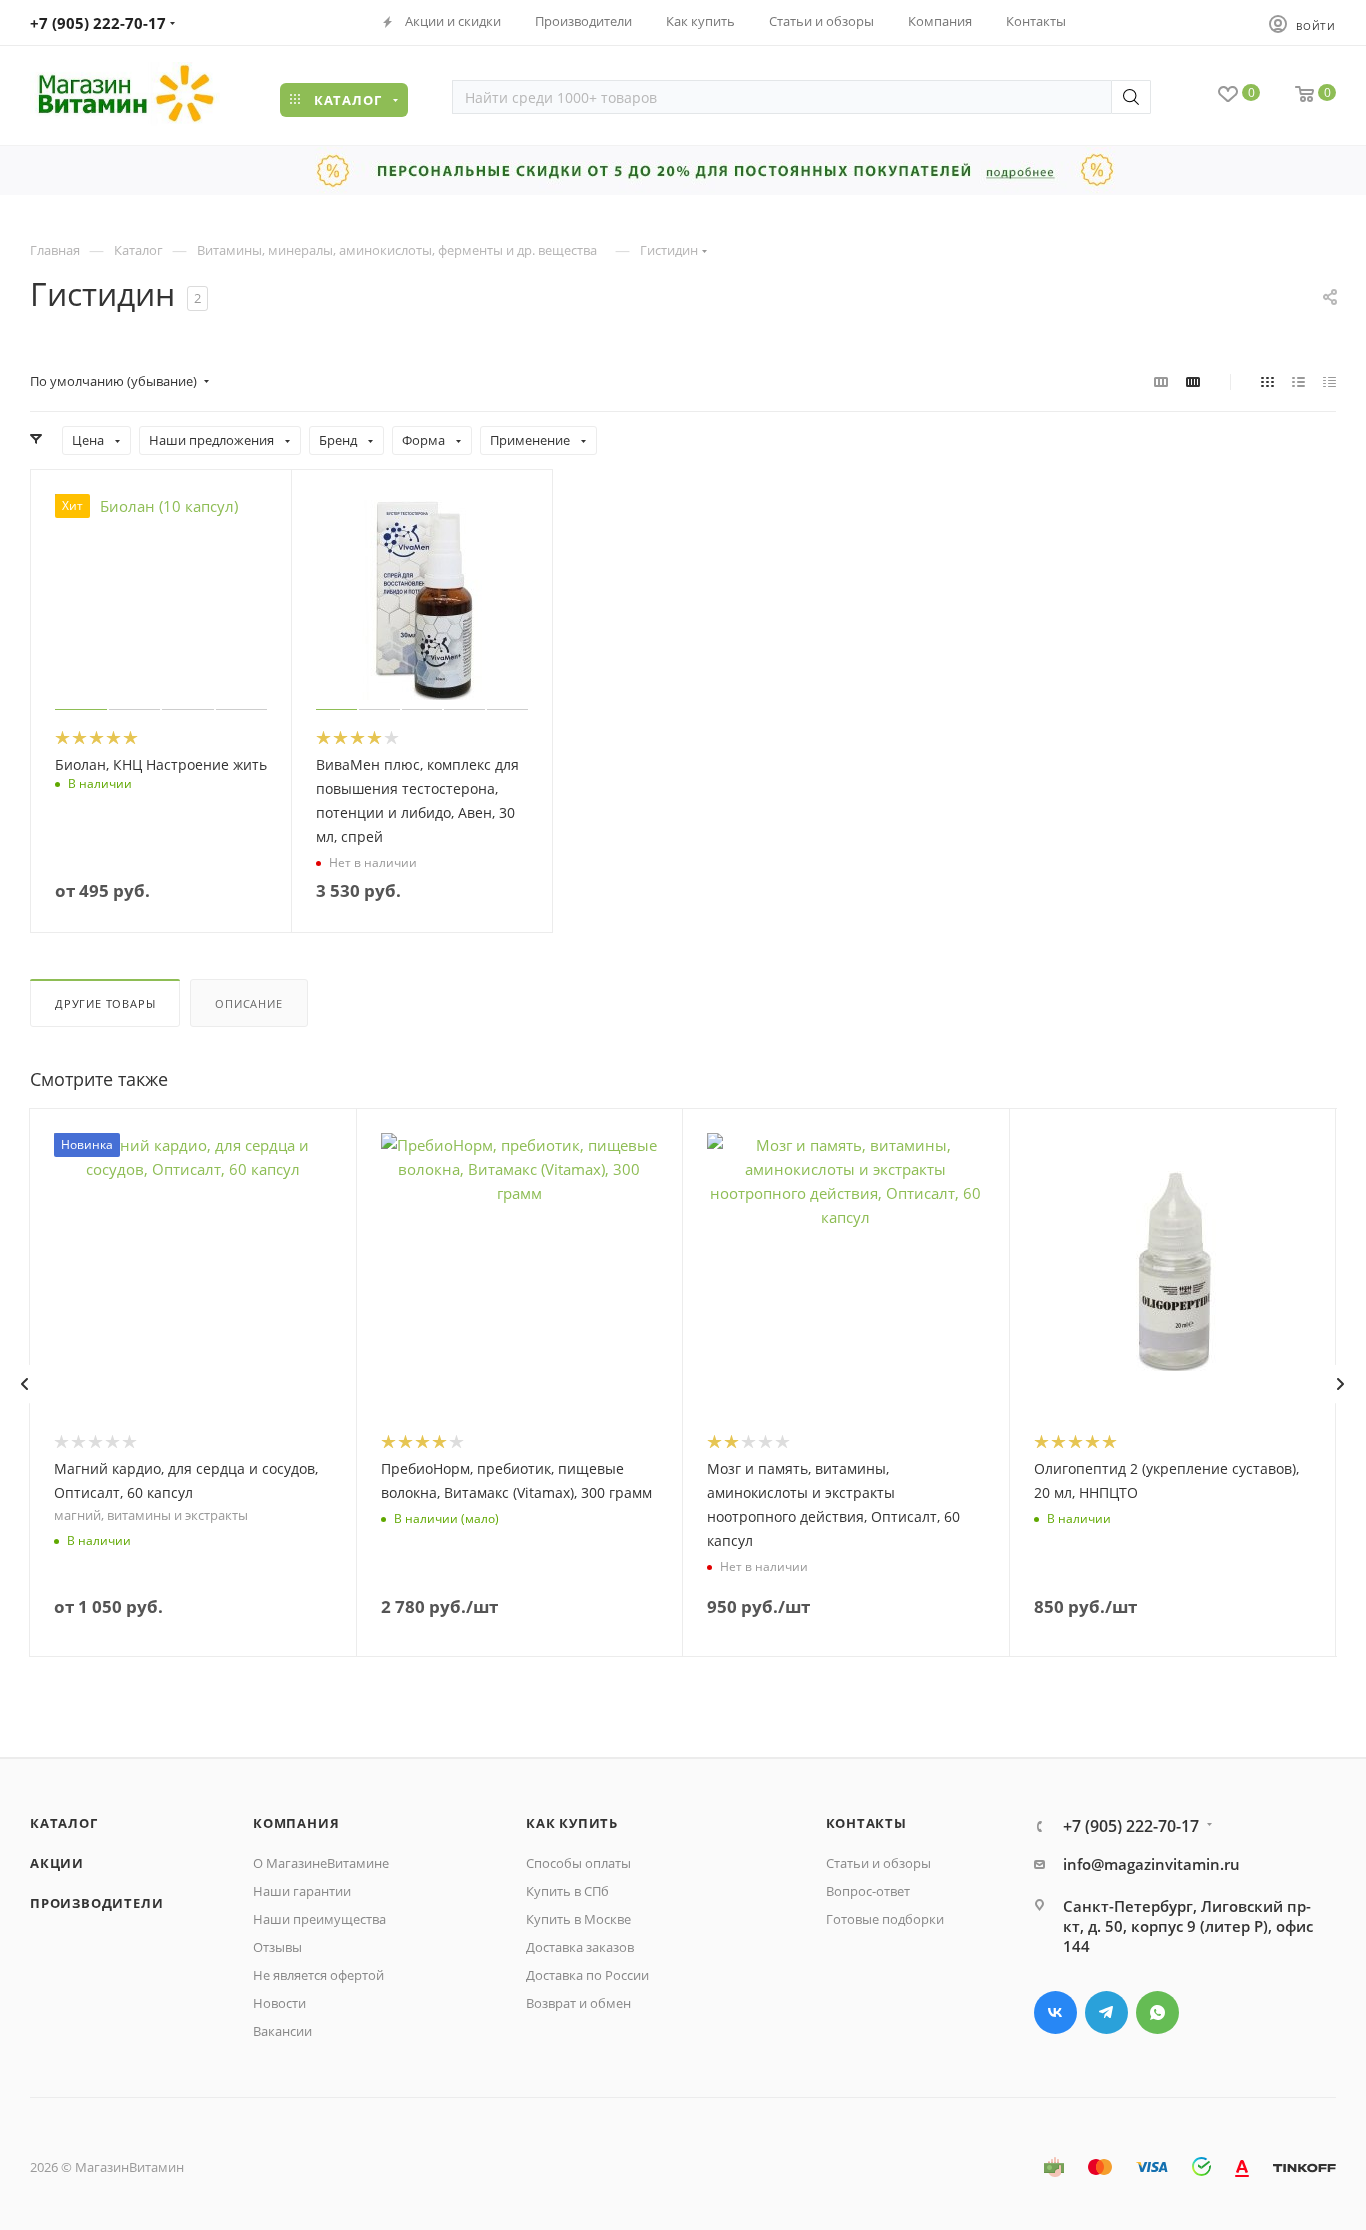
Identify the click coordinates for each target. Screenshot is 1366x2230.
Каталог (64, 1823)
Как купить (572, 1823)
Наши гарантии (302, 1891)
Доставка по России (587, 1975)
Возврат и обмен (578, 2003)
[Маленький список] (1161, 381)
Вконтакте (1055, 2012)
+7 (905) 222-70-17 (98, 23)
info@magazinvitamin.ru (1151, 1864)
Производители (96, 1903)
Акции (57, 1863)
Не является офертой (318, 1975)
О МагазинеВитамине (321, 1863)
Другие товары (105, 1003)
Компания (296, 1823)
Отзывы (277, 1947)
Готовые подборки (885, 1919)
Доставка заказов (580, 1947)
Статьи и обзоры (878, 1863)
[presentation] (24, 1384)
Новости (279, 2003)
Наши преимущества (319, 1919)
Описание (248, 1003)
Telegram (1106, 2012)
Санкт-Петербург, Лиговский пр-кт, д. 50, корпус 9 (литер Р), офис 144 (1188, 1926)
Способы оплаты (578, 1863)
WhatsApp (1157, 2012)
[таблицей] (1329, 381)
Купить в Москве (578, 1919)
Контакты (866, 1823)
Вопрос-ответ (868, 1891)
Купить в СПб (567, 1891)
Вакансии (282, 2031)
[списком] (1298, 381)
